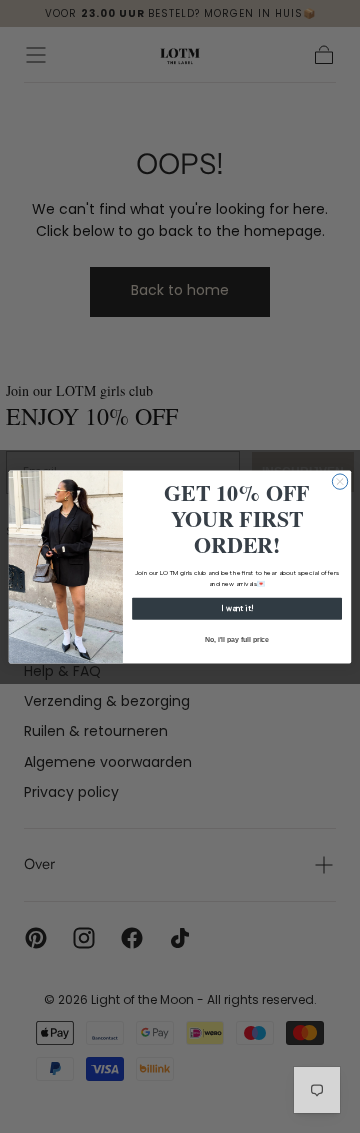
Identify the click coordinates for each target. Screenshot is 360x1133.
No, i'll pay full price (237, 638)
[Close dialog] (339, 480)
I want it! (237, 608)
